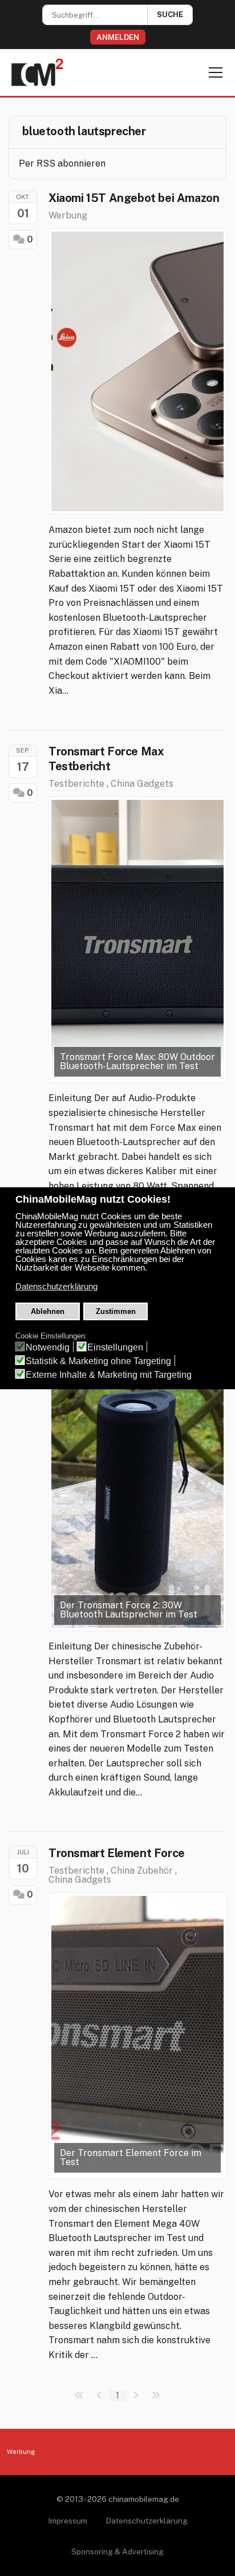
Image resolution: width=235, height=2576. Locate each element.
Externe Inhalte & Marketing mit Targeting (109, 1375)
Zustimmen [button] (116, 1311)
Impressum (68, 2521)
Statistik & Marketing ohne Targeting (98, 1361)
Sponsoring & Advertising (117, 2551)
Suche (170, 15)
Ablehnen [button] (48, 1311)
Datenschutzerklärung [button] (56, 1287)
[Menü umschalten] (216, 72)
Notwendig (48, 1347)
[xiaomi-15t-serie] (137, 371)
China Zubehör (142, 1871)
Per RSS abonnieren (62, 163)
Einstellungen (115, 1347)
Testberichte (76, 784)
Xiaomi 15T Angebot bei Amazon (134, 198)
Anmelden (118, 37)
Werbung (68, 215)
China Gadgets (142, 784)
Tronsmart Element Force (117, 1853)
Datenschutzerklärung (147, 2521)
